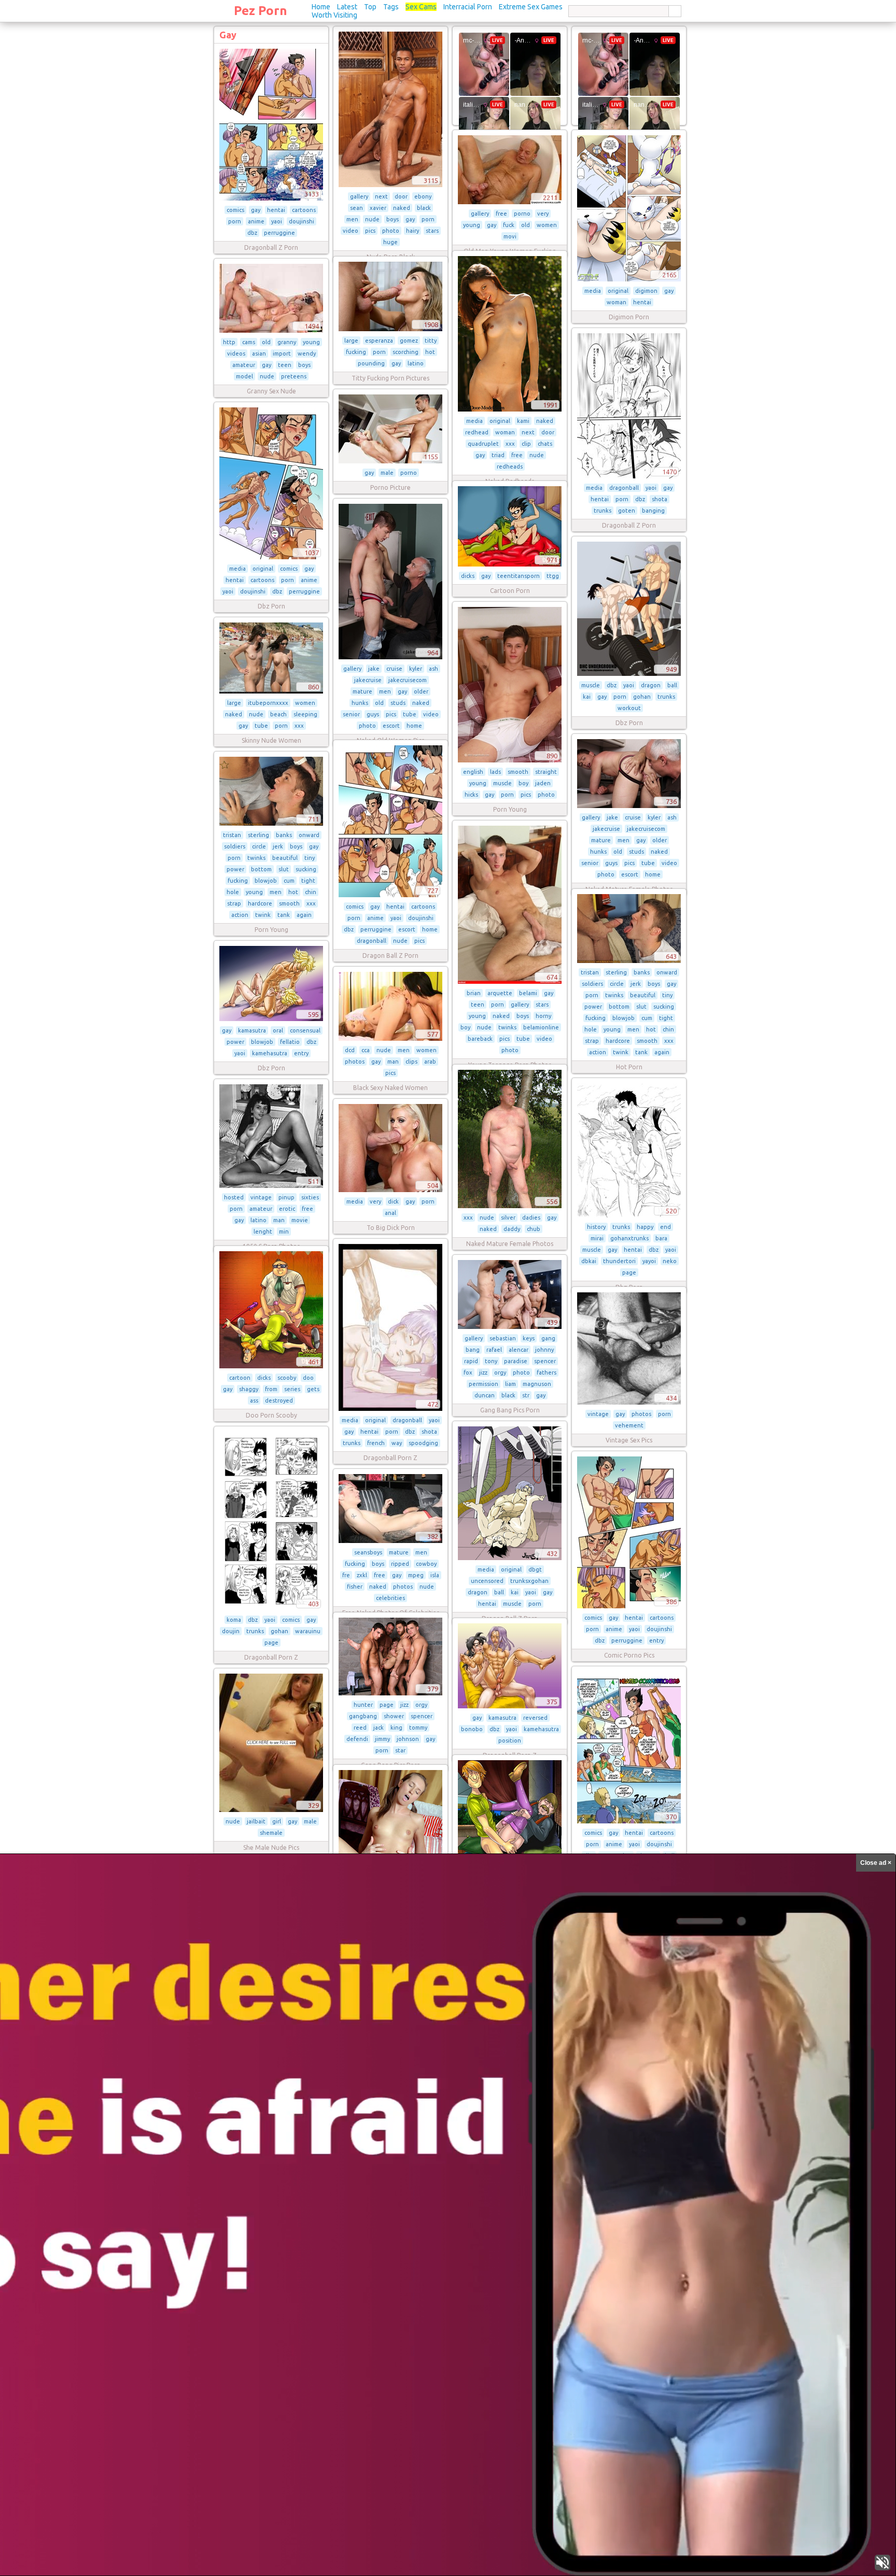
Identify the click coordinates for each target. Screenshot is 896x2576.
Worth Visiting (334, 15)
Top (370, 7)
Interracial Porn (468, 7)
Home (321, 7)
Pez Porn (261, 11)
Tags (391, 7)
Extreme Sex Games (531, 7)
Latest (347, 7)
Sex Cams (421, 7)
